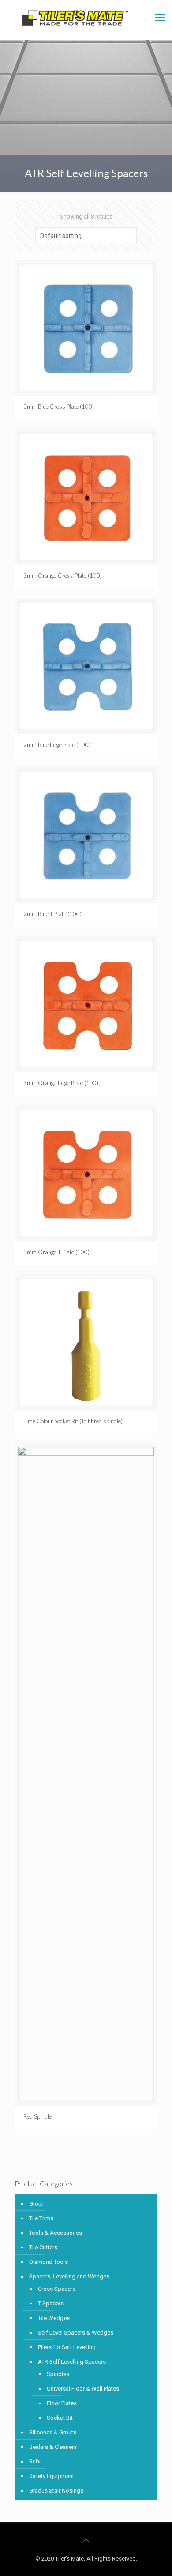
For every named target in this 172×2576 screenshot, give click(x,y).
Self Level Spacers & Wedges (76, 2333)
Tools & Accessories (56, 2233)
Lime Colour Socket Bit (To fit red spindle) (73, 1421)
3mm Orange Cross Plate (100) (63, 576)
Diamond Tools (49, 2262)
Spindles (58, 2374)
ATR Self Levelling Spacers (72, 2362)
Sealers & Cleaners (53, 2447)
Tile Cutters (43, 2247)
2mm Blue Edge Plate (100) (57, 745)
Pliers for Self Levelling (67, 2347)
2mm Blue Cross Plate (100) (59, 407)
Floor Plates (62, 2403)
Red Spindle (37, 2116)
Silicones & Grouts (53, 2432)
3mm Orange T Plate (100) (56, 1252)
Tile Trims (41, 2218)
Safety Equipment (52, 2476)
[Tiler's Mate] (75, 20)
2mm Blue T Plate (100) (52, 914)
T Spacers (51, 2303)
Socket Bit (60, 2418)
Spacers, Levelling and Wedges (69, 2276)
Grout (36, 2204)
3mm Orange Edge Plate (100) (61, 1083)
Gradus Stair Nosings (56, 2491)
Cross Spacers (57, 2289)
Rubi (35, 2461)
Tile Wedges (54, 2318)
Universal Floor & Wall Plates (83, 2389)
